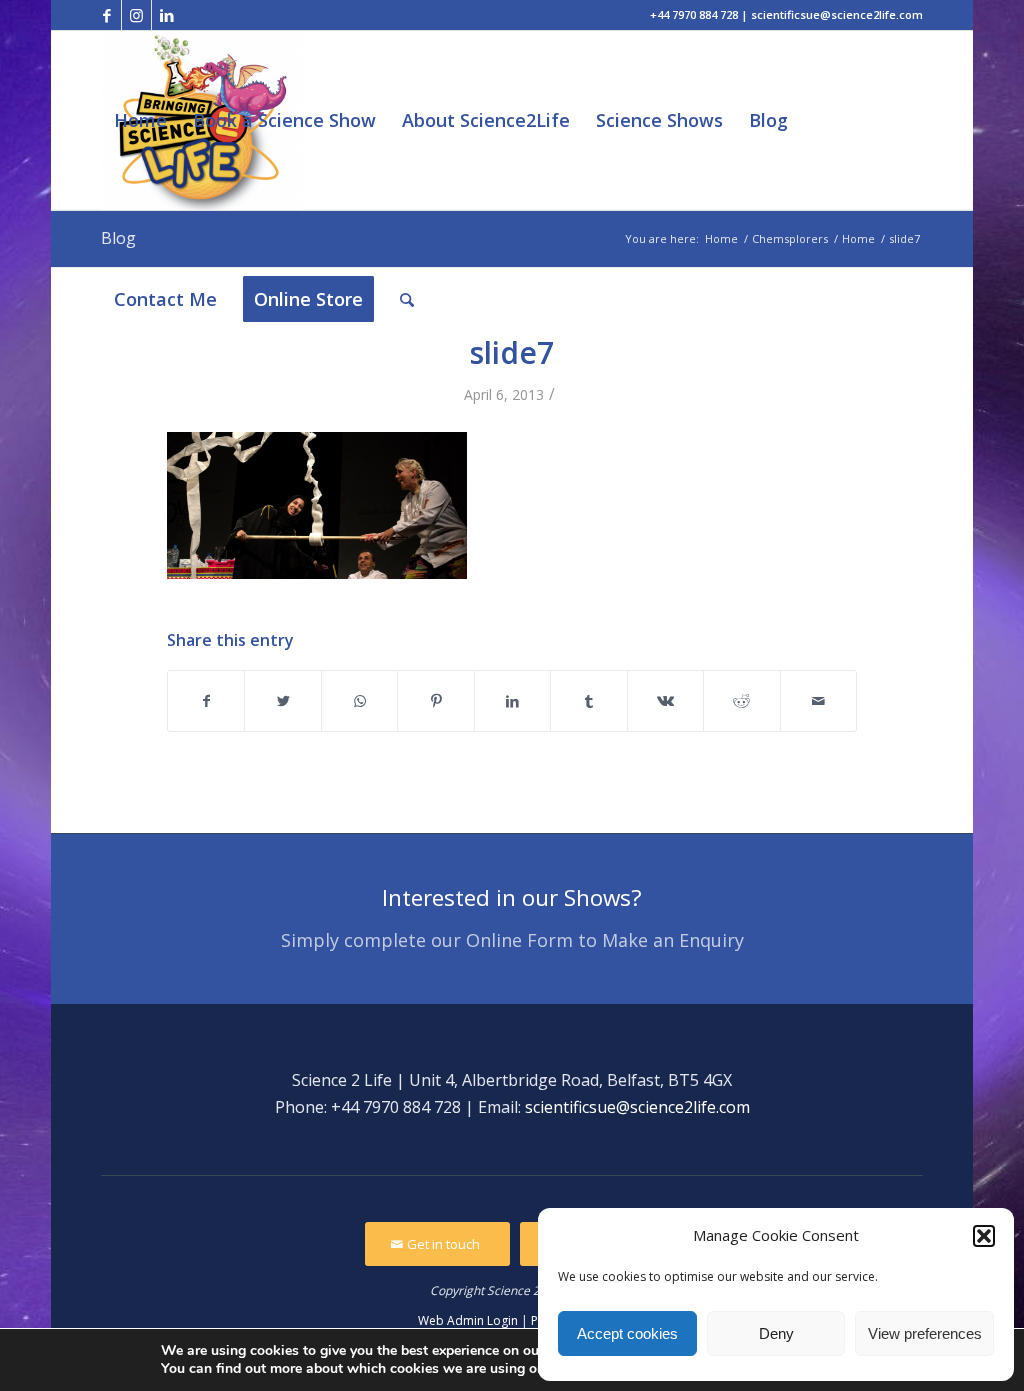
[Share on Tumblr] (588, 701)
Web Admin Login (468, 1320)
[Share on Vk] (665, 701)
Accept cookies (627, 1333)
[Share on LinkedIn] (512, 701)
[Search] (407, 299)
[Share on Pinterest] (435, 701)
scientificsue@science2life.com (637, 1107)
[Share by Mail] (819, 701)
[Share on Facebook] (206, 701)
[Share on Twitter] (282, 701)
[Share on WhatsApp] (359, 701)
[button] (984, 1236)
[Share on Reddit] (741, 701)
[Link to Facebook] (106, 15)
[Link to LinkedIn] (167, 15)
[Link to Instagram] (136, 15)
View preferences (925, 1333)
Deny (776, 1333)
